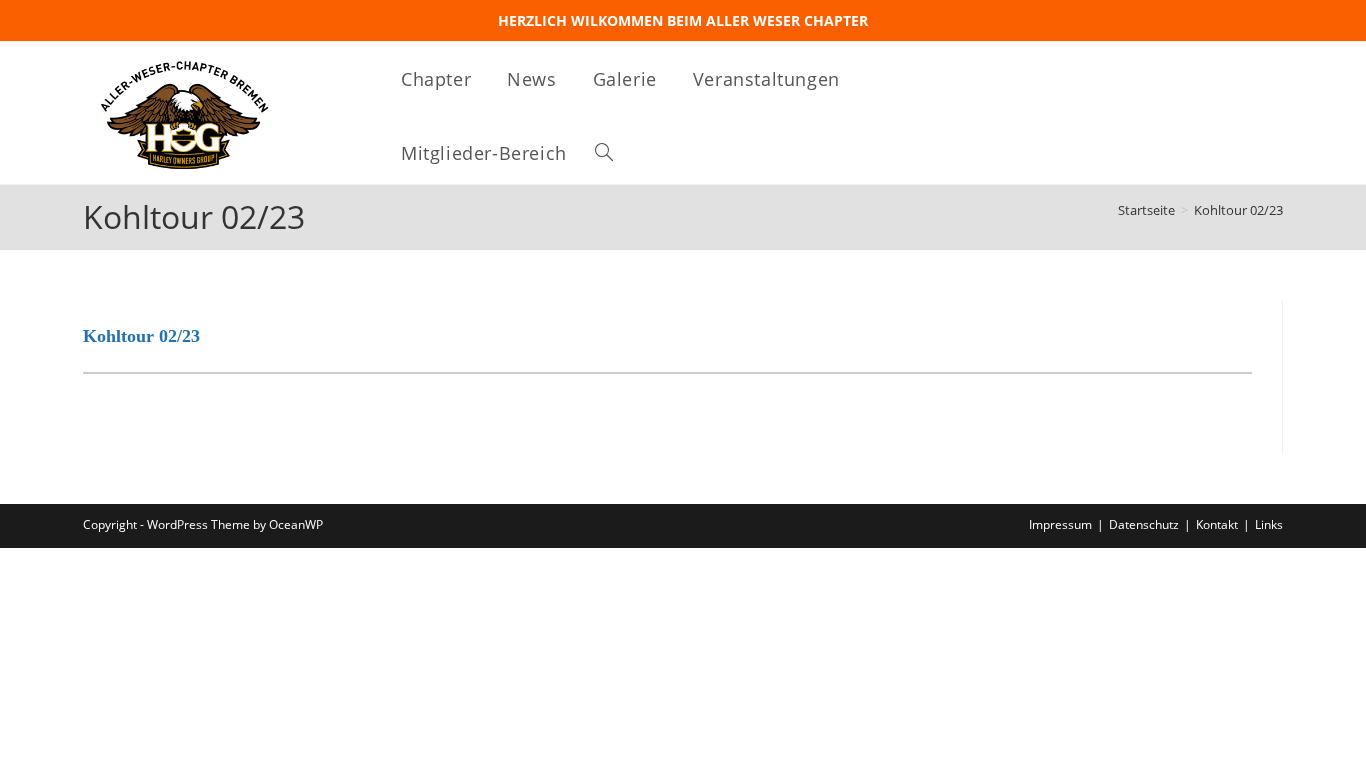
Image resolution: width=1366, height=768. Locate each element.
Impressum (1060, 524)
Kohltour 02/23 (1238, 210)
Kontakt (1217, 524)
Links (1269, 524)
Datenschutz (1144, 524)
